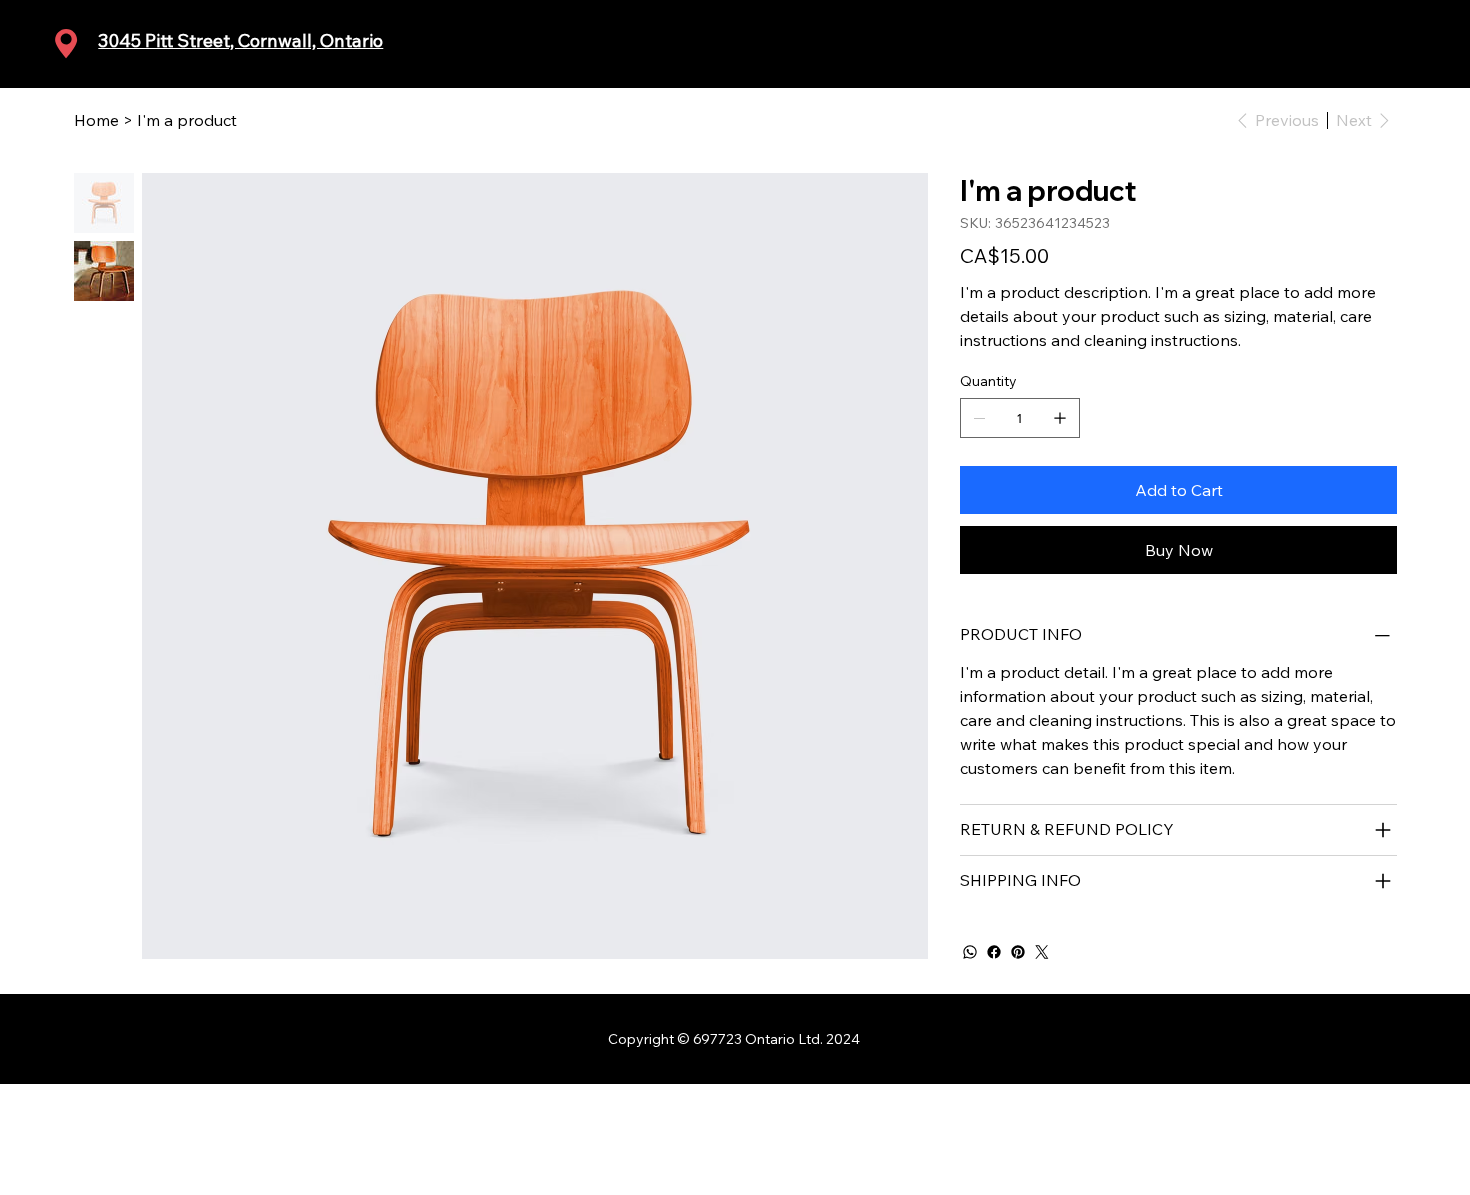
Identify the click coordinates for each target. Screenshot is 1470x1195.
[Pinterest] (1018, 952)
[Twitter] (1042, 952)
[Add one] (1060, 418)
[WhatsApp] (970, 952)
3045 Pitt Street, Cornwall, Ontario (240, 40)
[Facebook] (994, 952)
